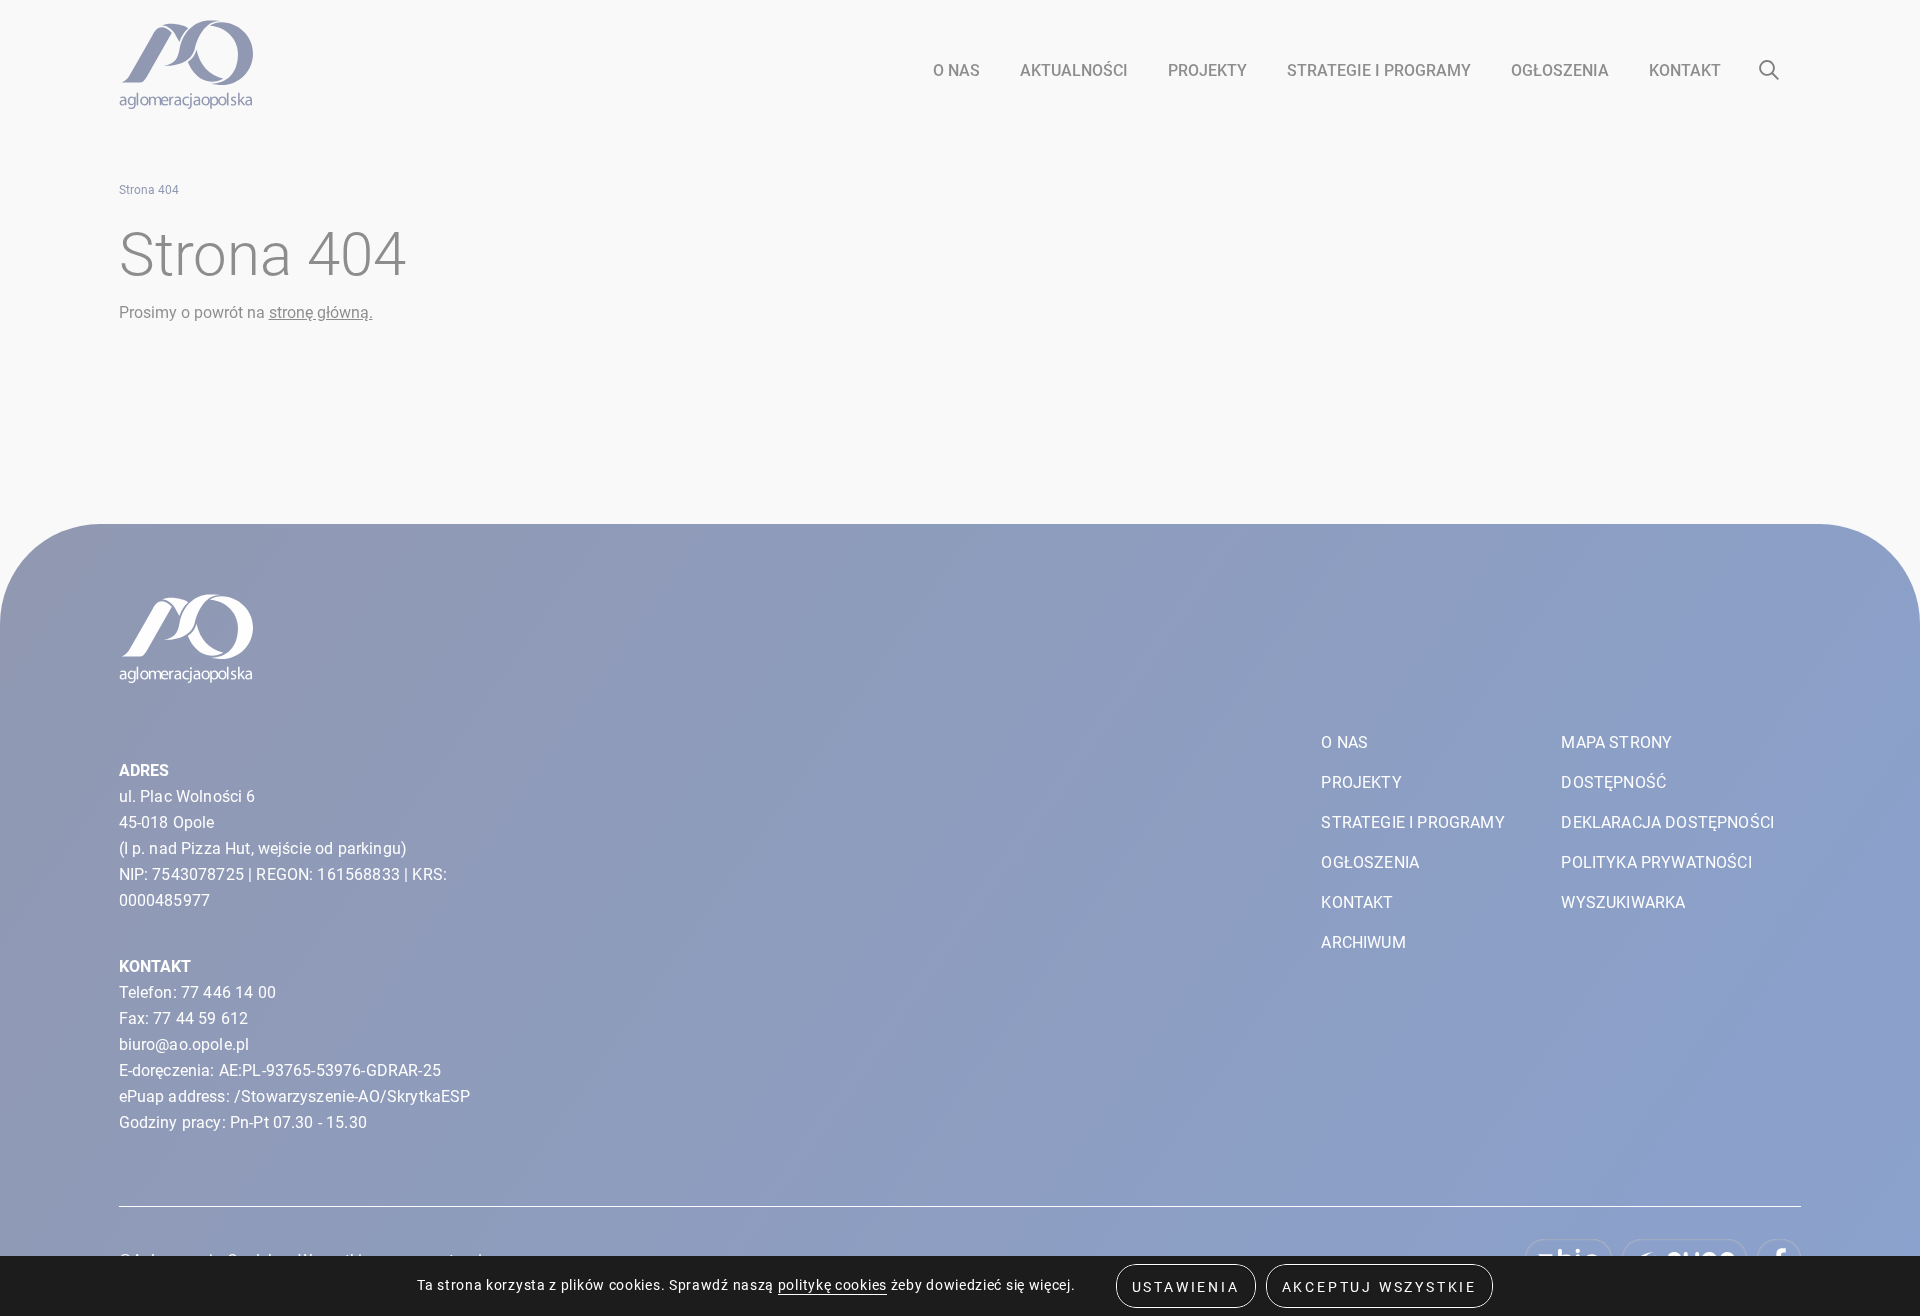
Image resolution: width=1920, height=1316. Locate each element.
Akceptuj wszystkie (1379, 1287)
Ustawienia (1186, 1287)
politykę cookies (832, 1285)
